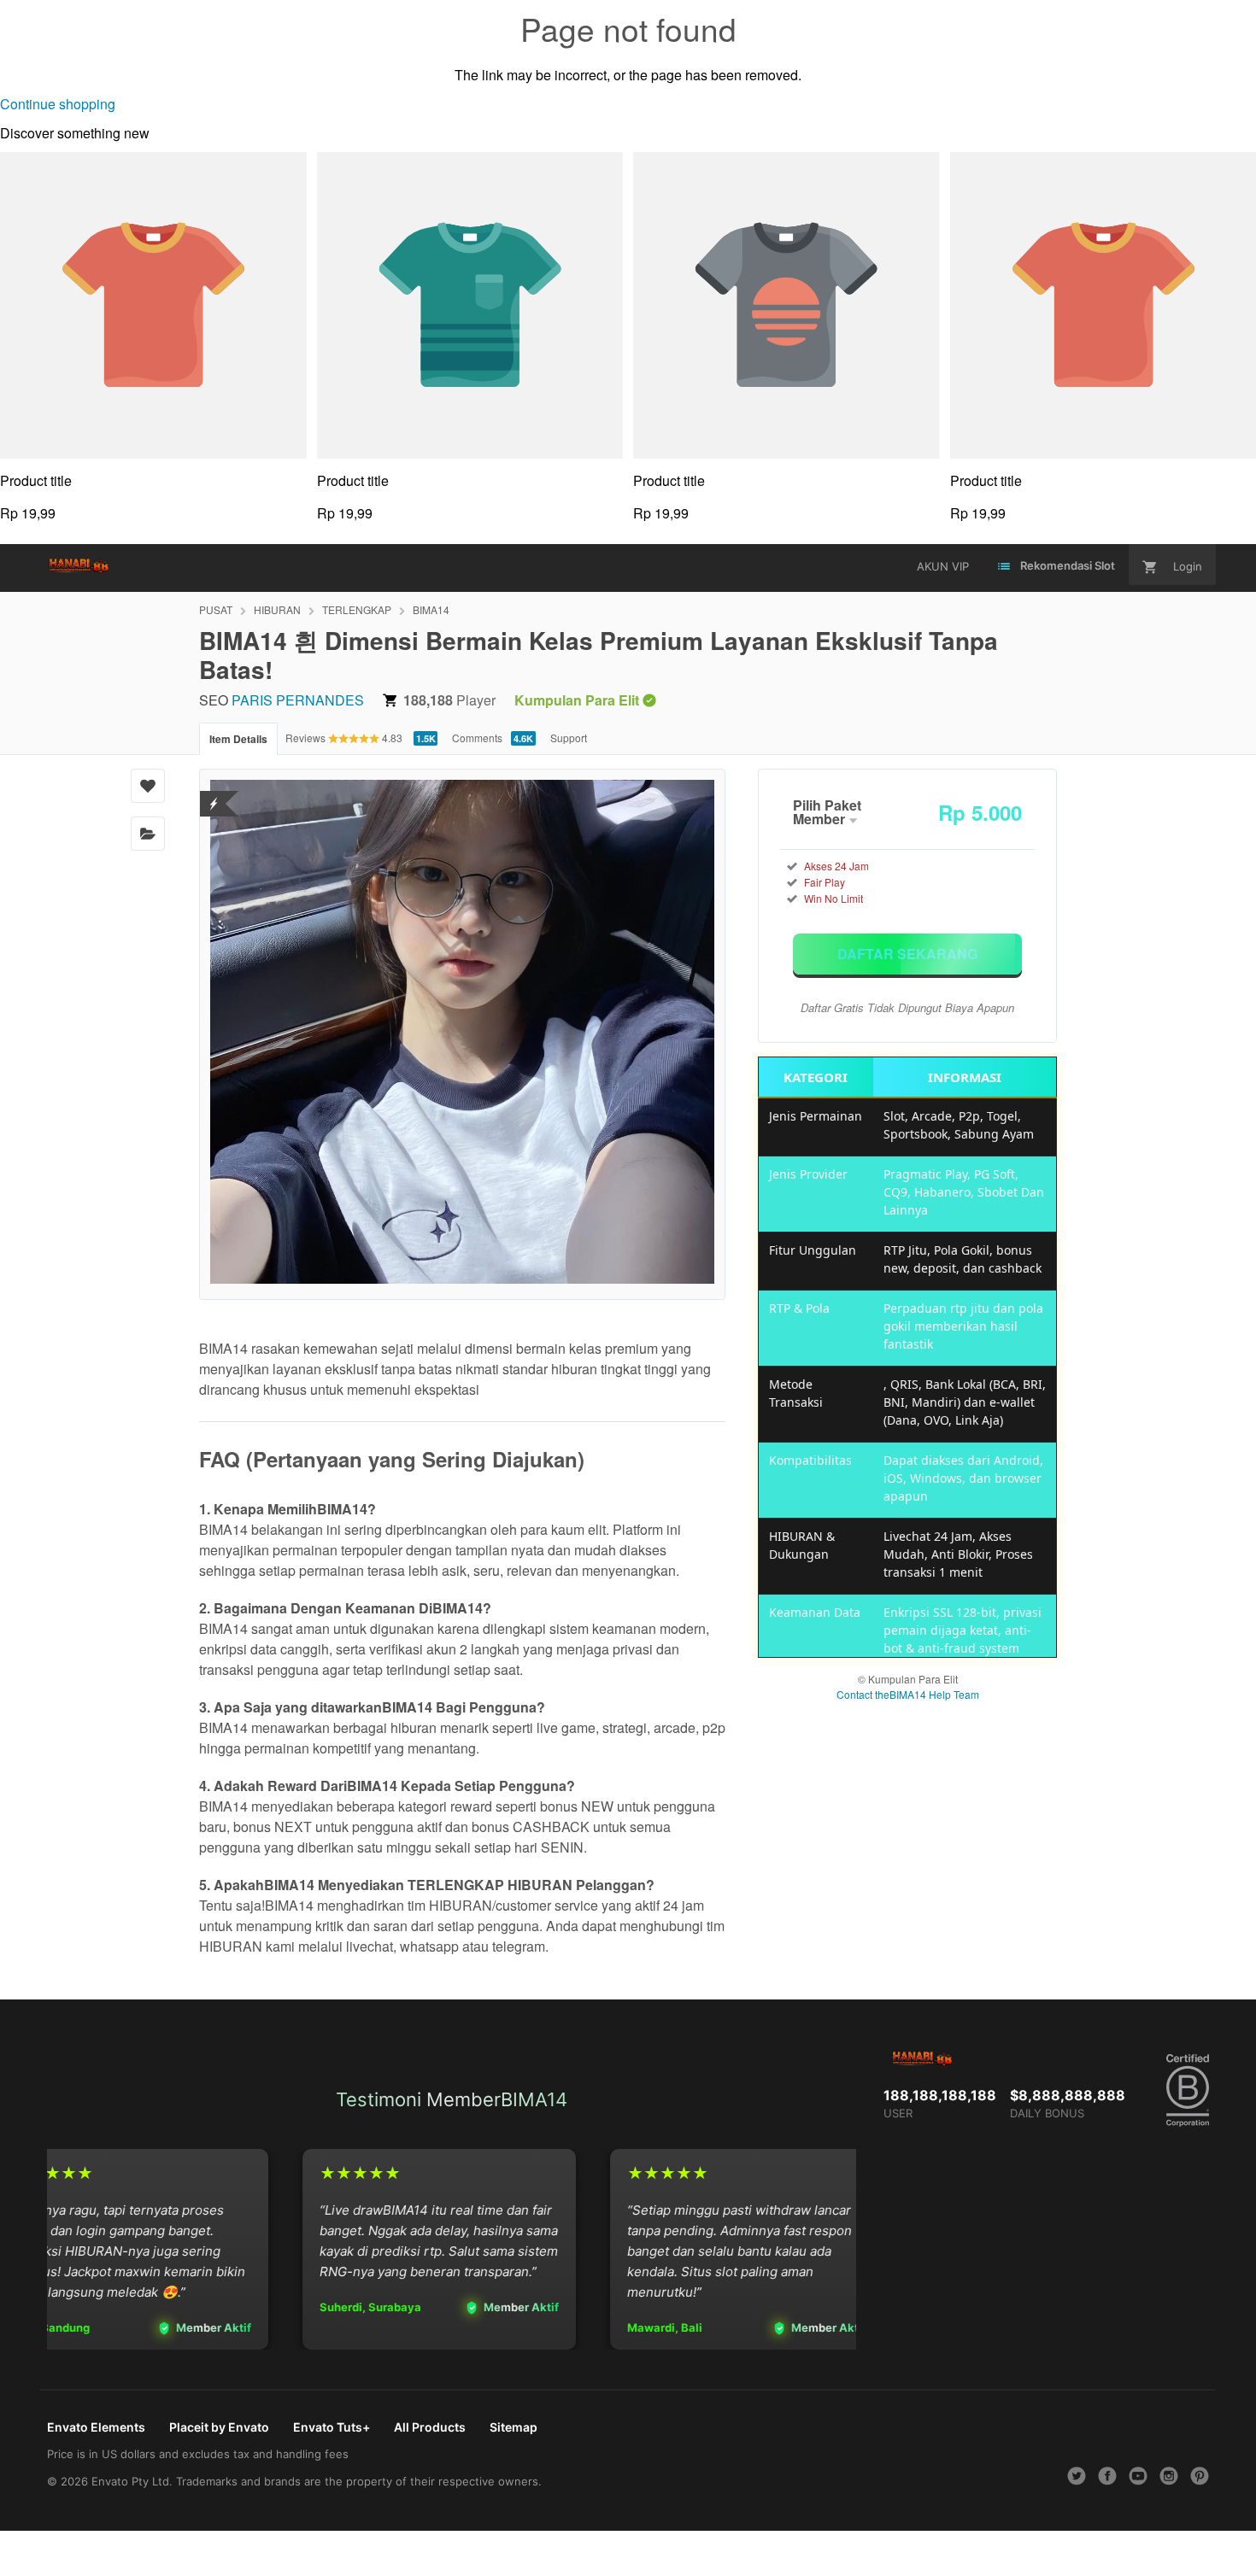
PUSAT (216, 609)
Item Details (238, 739)
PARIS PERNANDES (298, 700)
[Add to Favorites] (148, 786)
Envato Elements (96, 2427)
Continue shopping (58, 104)
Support (569, 738)
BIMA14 (431, 609)
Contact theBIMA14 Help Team (908, 1694)
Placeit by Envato (219, 2427)
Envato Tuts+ (332, 2427)
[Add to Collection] (148, 834)
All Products (430, 2427)
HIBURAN (277, 609)
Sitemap (514, 2427)
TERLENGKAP (357, 609)
